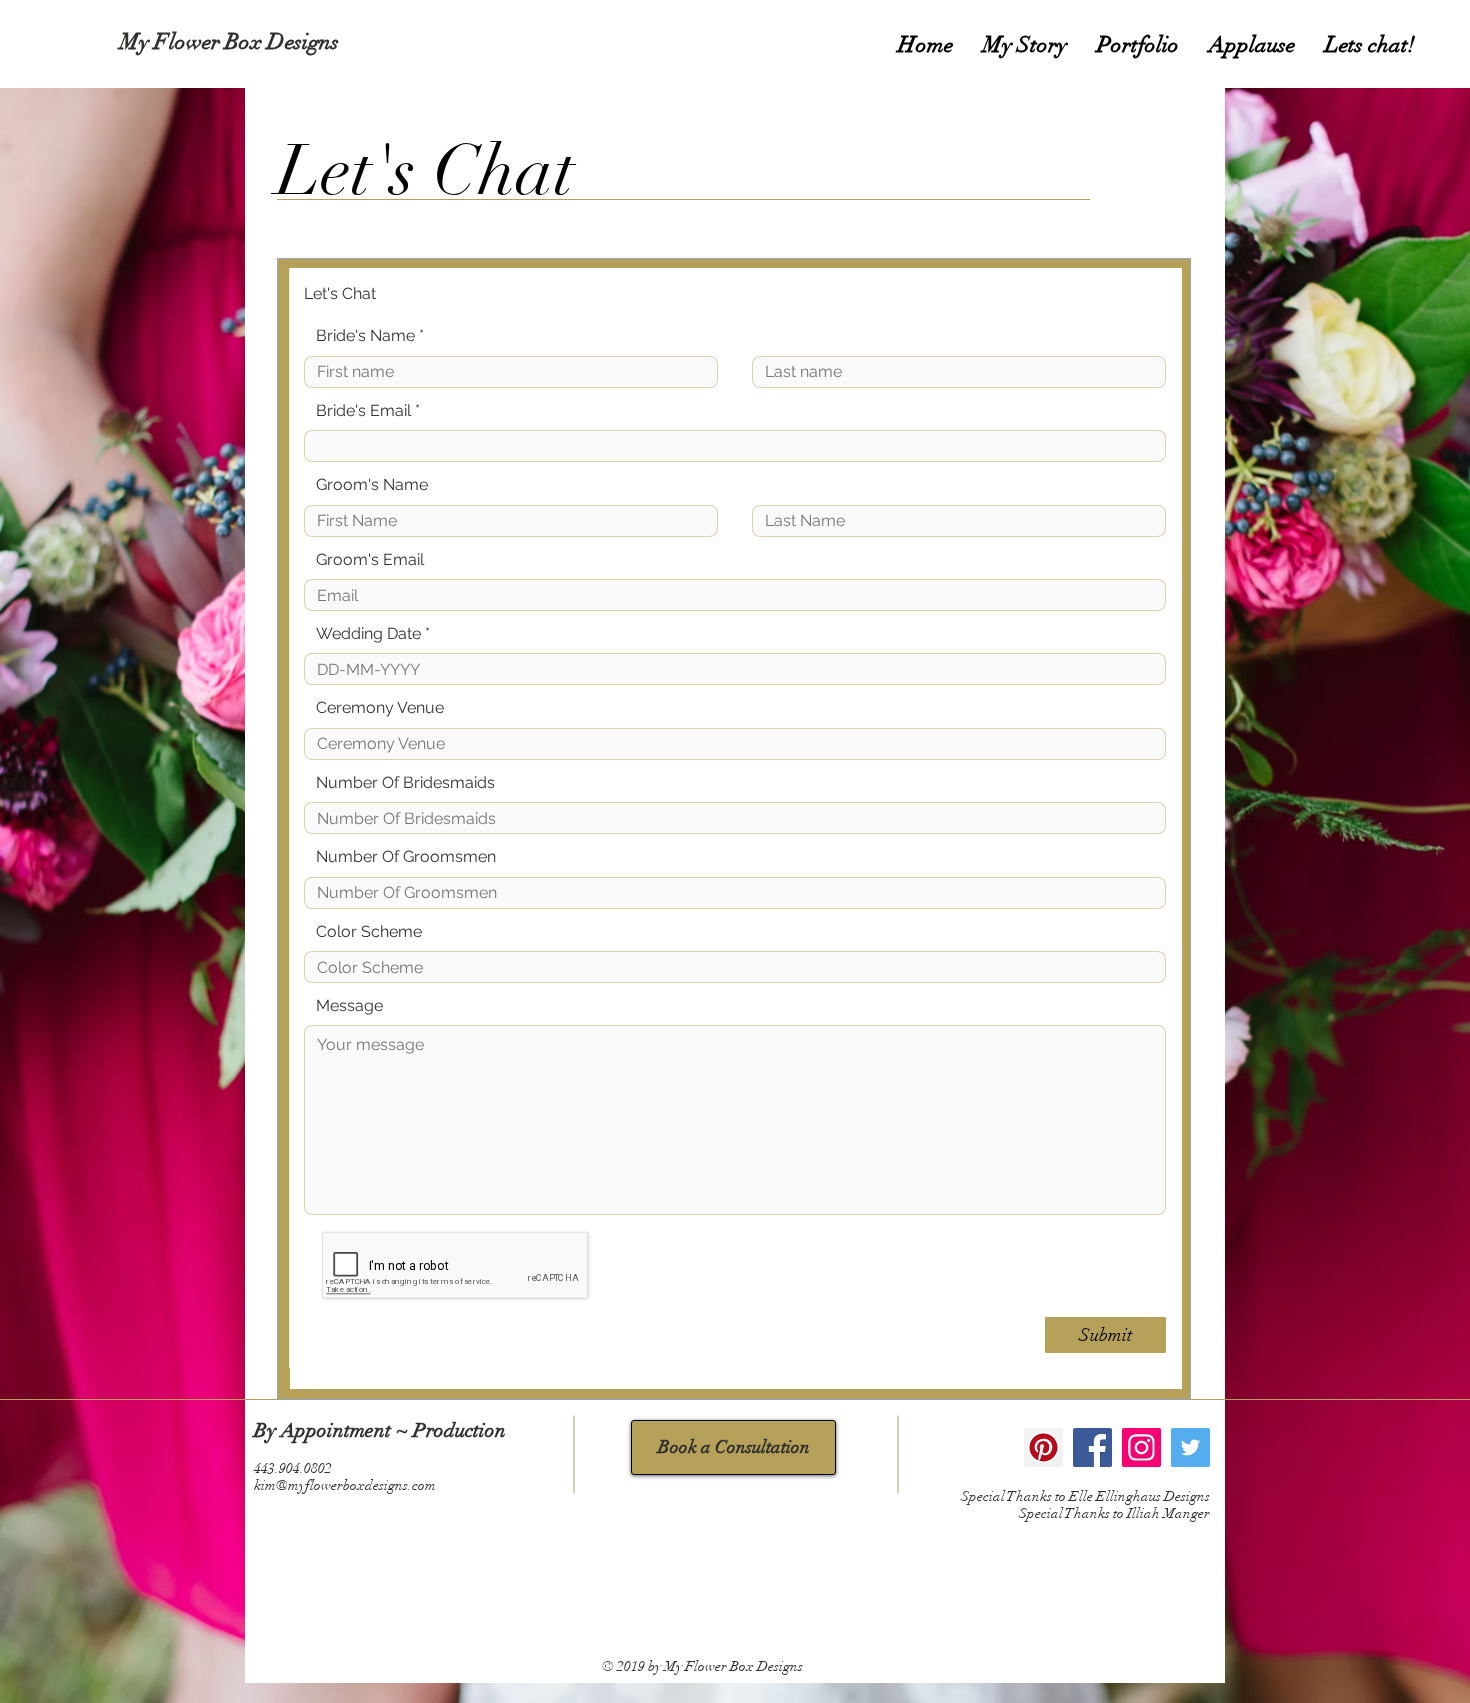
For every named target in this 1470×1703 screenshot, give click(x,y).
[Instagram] (1141, 1447)
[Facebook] (1092, 1447)
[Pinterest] (1043, 1447)
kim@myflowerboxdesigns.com (345, 1485)
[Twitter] (1190, 1447)
